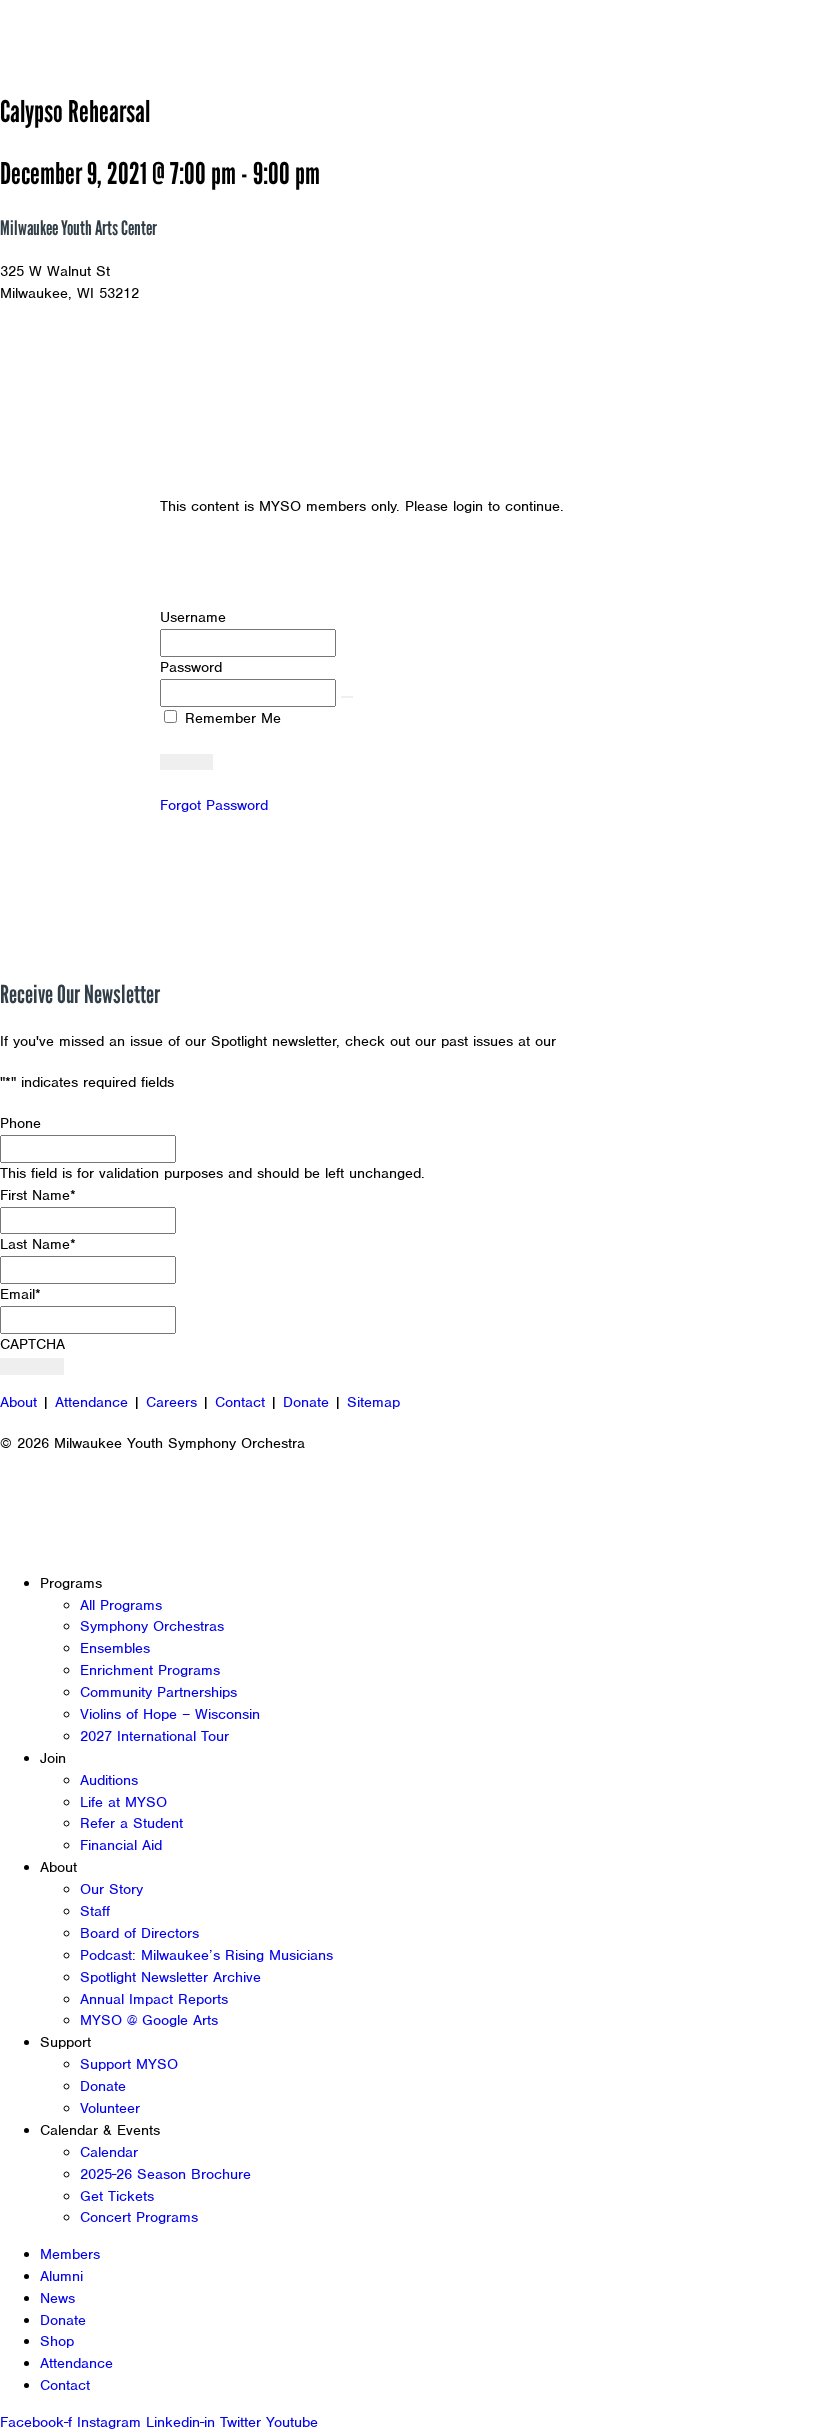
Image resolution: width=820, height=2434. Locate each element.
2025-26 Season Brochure (165, 2174)
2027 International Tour (154, 1736)
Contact (240, 1402)
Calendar (109, 2152)
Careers (171, 1402)
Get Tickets (117, 2196)
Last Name (38, 1244)
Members (70, 2254)
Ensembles (115, 1648)
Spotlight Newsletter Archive (170, 1977)
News (57, 2298)
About (18, 1402)
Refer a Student (131, 1823)
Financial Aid (121, 1845)
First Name (38, 1195)
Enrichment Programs (150, 1670)
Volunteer (110, 2108)
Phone (20, 1123)
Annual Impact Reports (154, 1999)
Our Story (111, 1889)
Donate (306, 1402)
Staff (95, 1911)
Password (191, 667)
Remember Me (230, 718)
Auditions (109, 1780)
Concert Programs (139, 2217)
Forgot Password (214, 805)
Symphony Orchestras (152, 1626)
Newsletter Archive (625, 1041)
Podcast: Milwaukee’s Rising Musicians (206, 1955)
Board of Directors (139, 1933)
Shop (57, 2341)
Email (20, 1294)
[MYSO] (107, 35)
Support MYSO (129, 2064)
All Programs (121, 1605)
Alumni (61, 2276)
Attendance (91, 1402)
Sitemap (373, 1402)
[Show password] (347, 697)
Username (193, 617)
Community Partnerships (158, 1692)
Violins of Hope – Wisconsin (170, 1714)
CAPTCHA (32, 1344)
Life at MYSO (123, 1802)
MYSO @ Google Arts (149, 2020)
